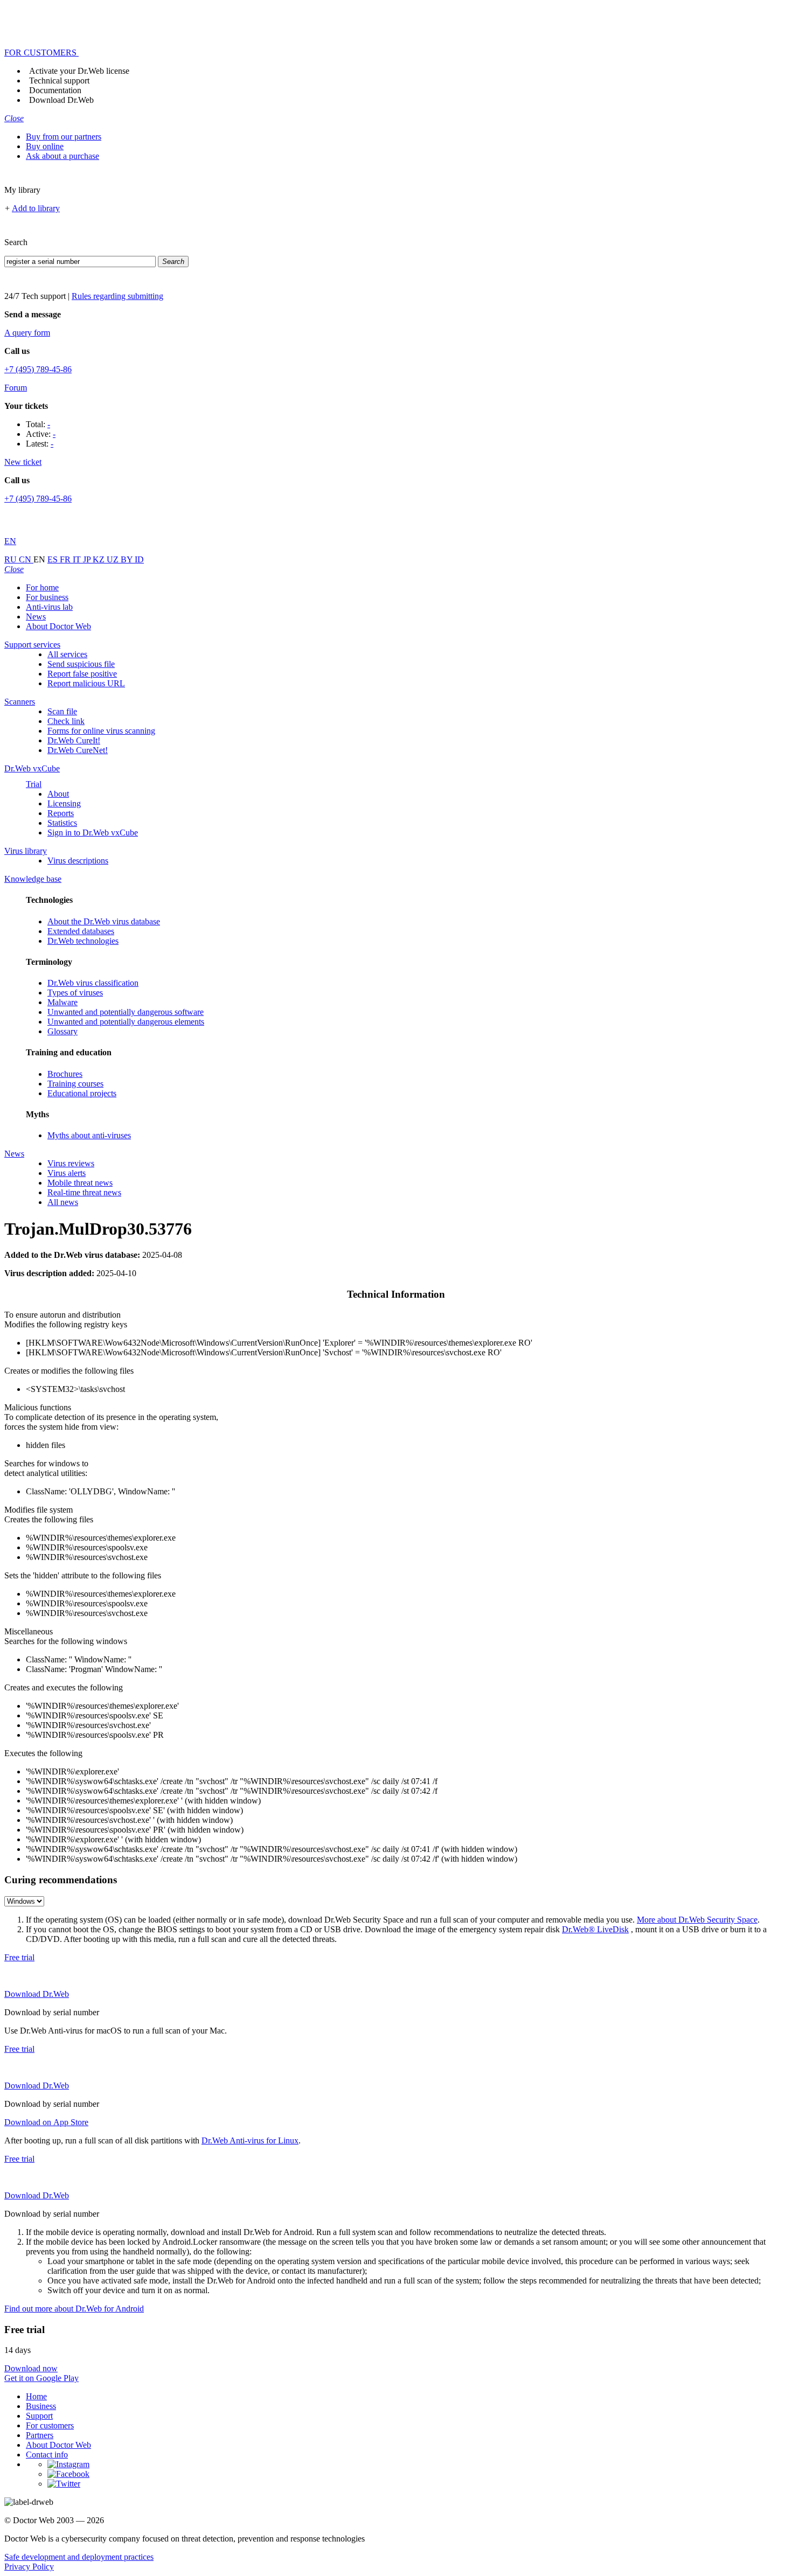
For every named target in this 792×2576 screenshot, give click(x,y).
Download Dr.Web (61, 100)
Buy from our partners (64, 137)
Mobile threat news (80, 1183)
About (58, 794)
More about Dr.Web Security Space (697, 1920)
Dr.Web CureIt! (74, 740)
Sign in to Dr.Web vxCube (93, 833)
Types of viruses (75, 993)
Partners (40, 2435)
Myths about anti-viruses (89, 1135)
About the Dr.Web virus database (104, 921)
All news (63, 1202)
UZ (114, 559)
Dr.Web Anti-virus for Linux (250, 2140)
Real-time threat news (84, 1192)
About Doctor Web (58, 626)
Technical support (59, 81)
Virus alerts (67, 1173)
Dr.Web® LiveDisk (595, 1929)
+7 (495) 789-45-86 (38, 369)
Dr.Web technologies (83, 941)
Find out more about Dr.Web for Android (74, 2309)
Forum (16, 388)
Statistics (62, 823)
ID (139, 559)
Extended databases (81, 931)
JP (88, 559)
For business (47, 597)
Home (36, 2396)
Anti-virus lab (49, 607)
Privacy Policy (29, 2567)
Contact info (47, 2455)
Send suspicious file (81, 664)
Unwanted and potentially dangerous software (126, 1012)
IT (78, 559)
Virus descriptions (78, 861)
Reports (61, 813)
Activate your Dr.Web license (79, 71)
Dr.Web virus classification (93, 983)
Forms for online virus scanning (101, 731)
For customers (50, 2425)
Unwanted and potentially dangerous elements (126, 1022)
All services (67, 654)
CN (26, 559)
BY (128, 559)
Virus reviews (71, 1163)
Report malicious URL (86, 683)
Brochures (65, 1074)
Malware (62, 1002)
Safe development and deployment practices (79, 2557)
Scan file (62, 711)
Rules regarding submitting (117, 296)
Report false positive (82, 674)
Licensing (64, 803)
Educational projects (82, 1093)
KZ (100, 559)
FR (66, 559)
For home (42, 587)
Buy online (45, 146)
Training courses (75, 1084)
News (36, 617)
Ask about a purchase (62, 156)
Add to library (36, 208)
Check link (66, 721)
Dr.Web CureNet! (78, 750)
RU (12, 559)
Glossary (62, 1031)
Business (41, 2406)
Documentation (55, 90)
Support (39, 2416)
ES (54, 559)
